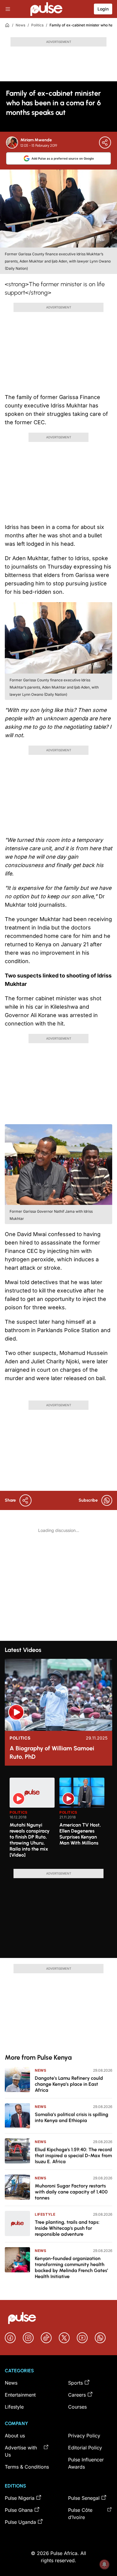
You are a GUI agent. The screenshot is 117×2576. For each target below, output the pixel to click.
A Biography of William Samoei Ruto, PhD (52, 1752)
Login (103, 9)
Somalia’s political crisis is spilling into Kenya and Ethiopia (72, 2117)
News (20, 25)
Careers (77, 2395)
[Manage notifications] (104, 2564)
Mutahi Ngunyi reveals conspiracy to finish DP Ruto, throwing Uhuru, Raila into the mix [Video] (30, 1840)
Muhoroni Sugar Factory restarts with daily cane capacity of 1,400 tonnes (71, 2192)
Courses (77, 2407)
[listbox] (61, 1820)
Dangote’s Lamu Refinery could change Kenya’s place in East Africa (69, 2084)
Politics (37, 25)
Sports (75, 2383)
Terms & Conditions (27, 2467)
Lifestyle (45, 2214)
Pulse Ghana (19, 2510)
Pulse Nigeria (20, 2498)
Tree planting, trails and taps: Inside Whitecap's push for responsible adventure (67, 2228)
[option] (32, 1821)
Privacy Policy (84, 2436)
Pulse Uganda (20, 2522)
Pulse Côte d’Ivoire (80, 2514)
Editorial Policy (85, 2448)
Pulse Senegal (84, 2498)
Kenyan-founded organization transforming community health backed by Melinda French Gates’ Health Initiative (71, 2267)
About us (15, 2436)
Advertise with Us (21, 2451)
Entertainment (20, 2395)
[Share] (105, 143)
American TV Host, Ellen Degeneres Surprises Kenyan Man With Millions (80, 1834)
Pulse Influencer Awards (86, 2463)
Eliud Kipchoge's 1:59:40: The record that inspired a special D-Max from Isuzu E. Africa (73, 2156)
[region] (58, 1820)
